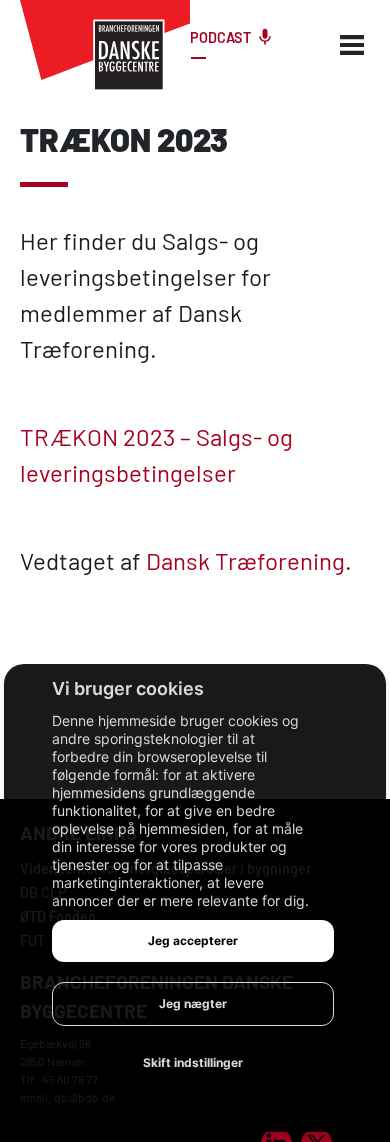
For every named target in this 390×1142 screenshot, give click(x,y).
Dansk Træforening (245, 560)
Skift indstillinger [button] (193, 1062)
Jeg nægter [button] (193, 1003)
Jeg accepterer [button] (193, 940)
